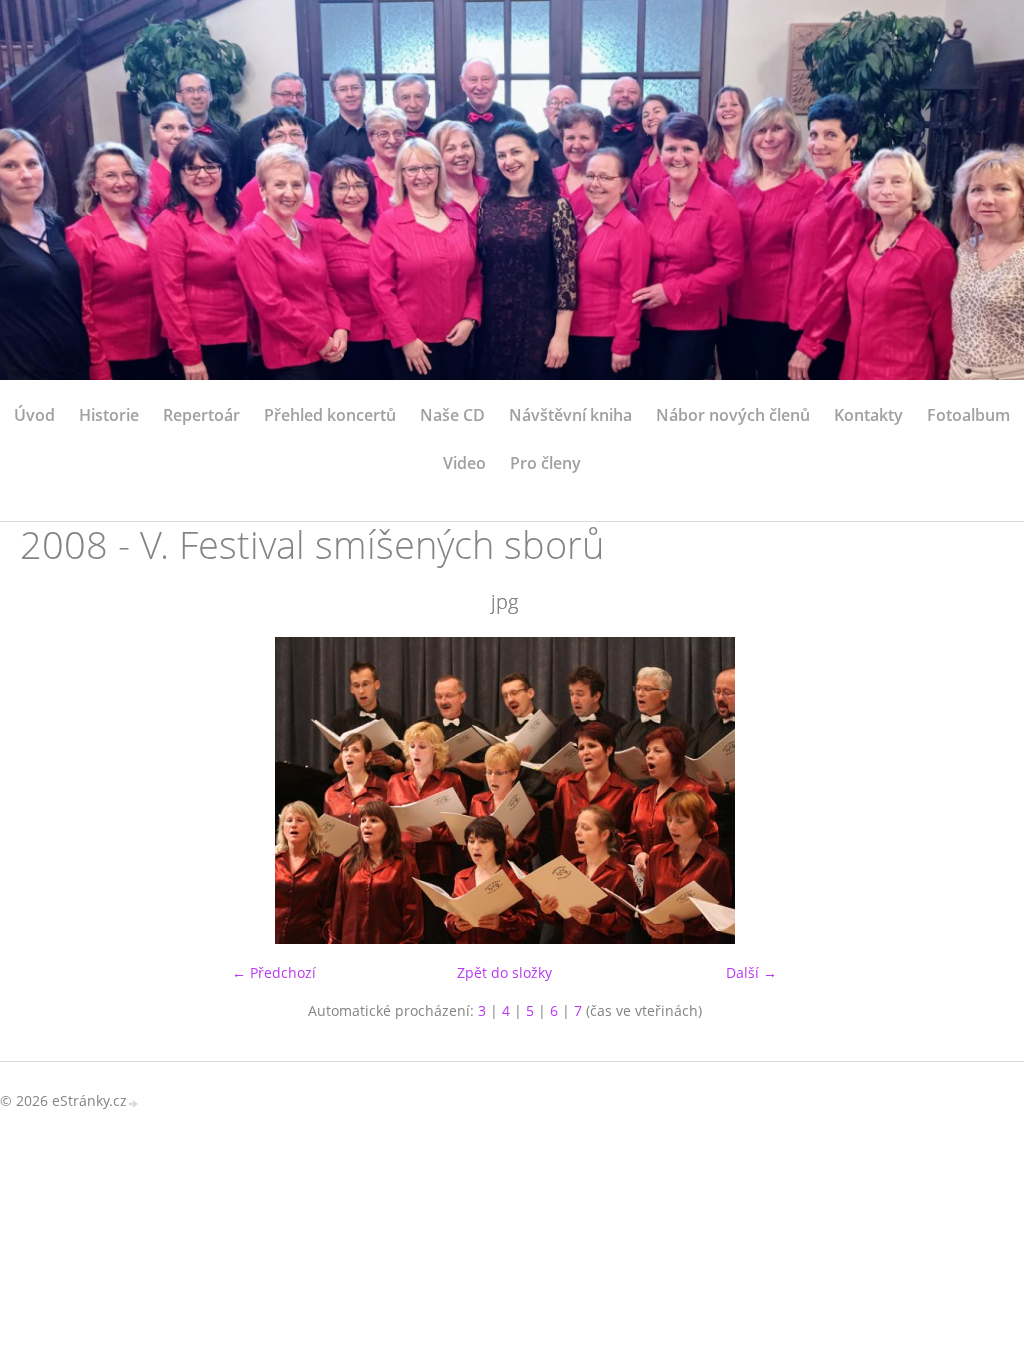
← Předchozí (274, 972)
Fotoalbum (968, 415)
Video (464, 463)
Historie (109, 415)
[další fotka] (956, 790)
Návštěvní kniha (570, 415)
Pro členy (545, 463)
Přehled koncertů (330, 415)
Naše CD (452, 415)
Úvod (34, 415)
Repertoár (201, 415)
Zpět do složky (504, 972)
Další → (751, 972)
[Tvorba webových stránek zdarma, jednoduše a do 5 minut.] (134, 1102)
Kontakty (868, 415)
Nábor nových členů (733, 415)
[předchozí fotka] (52, 790)
